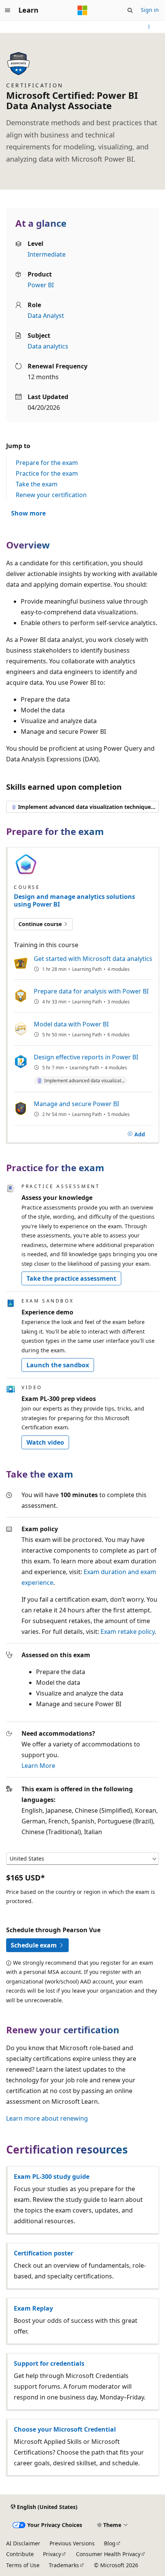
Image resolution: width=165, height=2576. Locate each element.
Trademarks (64, 2565)
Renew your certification (51, 495)
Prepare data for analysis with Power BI (91, 991)
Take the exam (37, 484)
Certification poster (44, 2253)
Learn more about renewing (47, 2118)
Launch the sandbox (58, 1365)
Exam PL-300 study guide (52, 2177)
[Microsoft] (82, 10)
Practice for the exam (47, 473)
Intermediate (47, 254)
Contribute (20, 2554)
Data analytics (48, 346)
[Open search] (130, 10)
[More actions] (149, 27)
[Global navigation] (8, 10)
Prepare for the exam (47, 463)
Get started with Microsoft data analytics (93, 959)
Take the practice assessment (71, 1278)
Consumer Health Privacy (108, 2554)
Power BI (41, 285)
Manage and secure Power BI (76, 1104)
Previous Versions (72, 2543)
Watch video (45, 1442)
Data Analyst (46, 316)
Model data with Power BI (71, 1024)
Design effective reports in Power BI (86, 1057)
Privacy (52, 2554)
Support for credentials (49, 2363)
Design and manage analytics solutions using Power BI (74, 900)
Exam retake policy (128, 1632)
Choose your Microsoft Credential (65, 2429)
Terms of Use (23, 2565)
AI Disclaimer (23, 2543)
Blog (110, 2543)
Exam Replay (33, 2308)
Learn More (38, 1766)
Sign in (150, 10)
